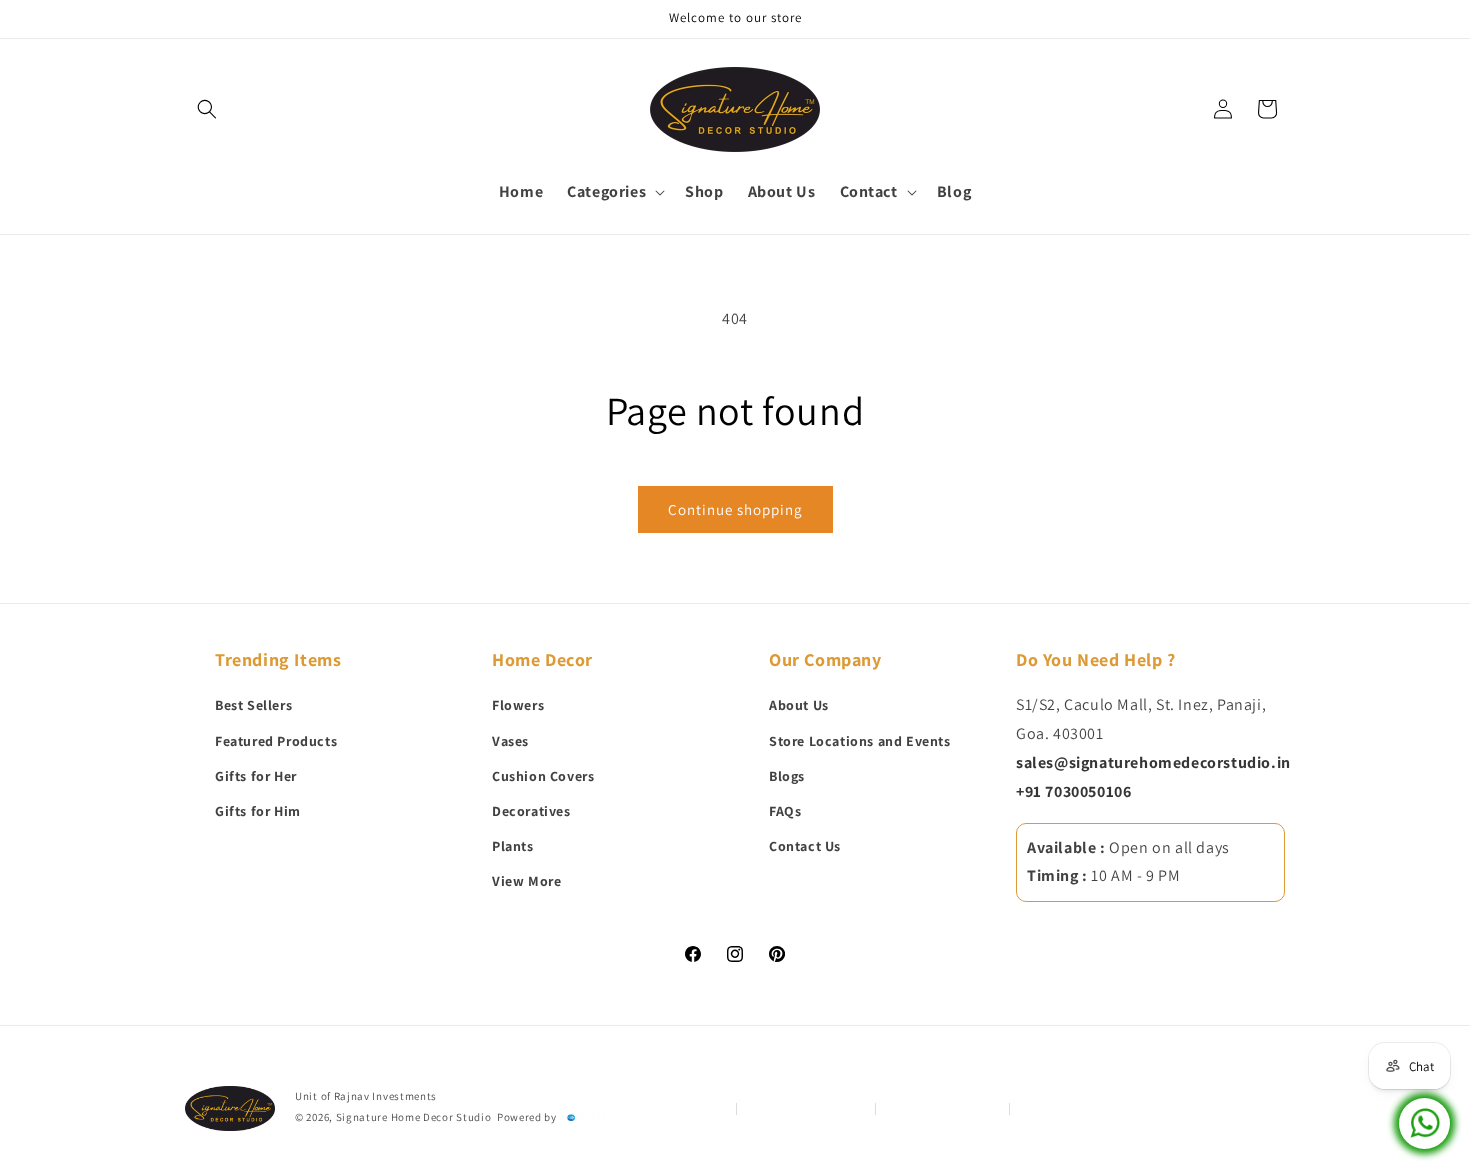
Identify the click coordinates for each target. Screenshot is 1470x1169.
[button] (207, 109)
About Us (799, 706)
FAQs (785, 811)
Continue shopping (735, 509)
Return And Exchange (943, 1107)
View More (526, 882)
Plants (513, 847)
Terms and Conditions (806, 1107)
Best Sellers (253, 706)
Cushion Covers (543, 776)
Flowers (518, 706)
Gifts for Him (258, 811)
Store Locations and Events (860, 741)
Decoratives (531, 811)
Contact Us (805, 847)
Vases (510, 741)
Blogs (787, 776)
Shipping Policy (1062, 1107)
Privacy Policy (689, 1107)
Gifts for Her (256, 776)
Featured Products (276, 741)
